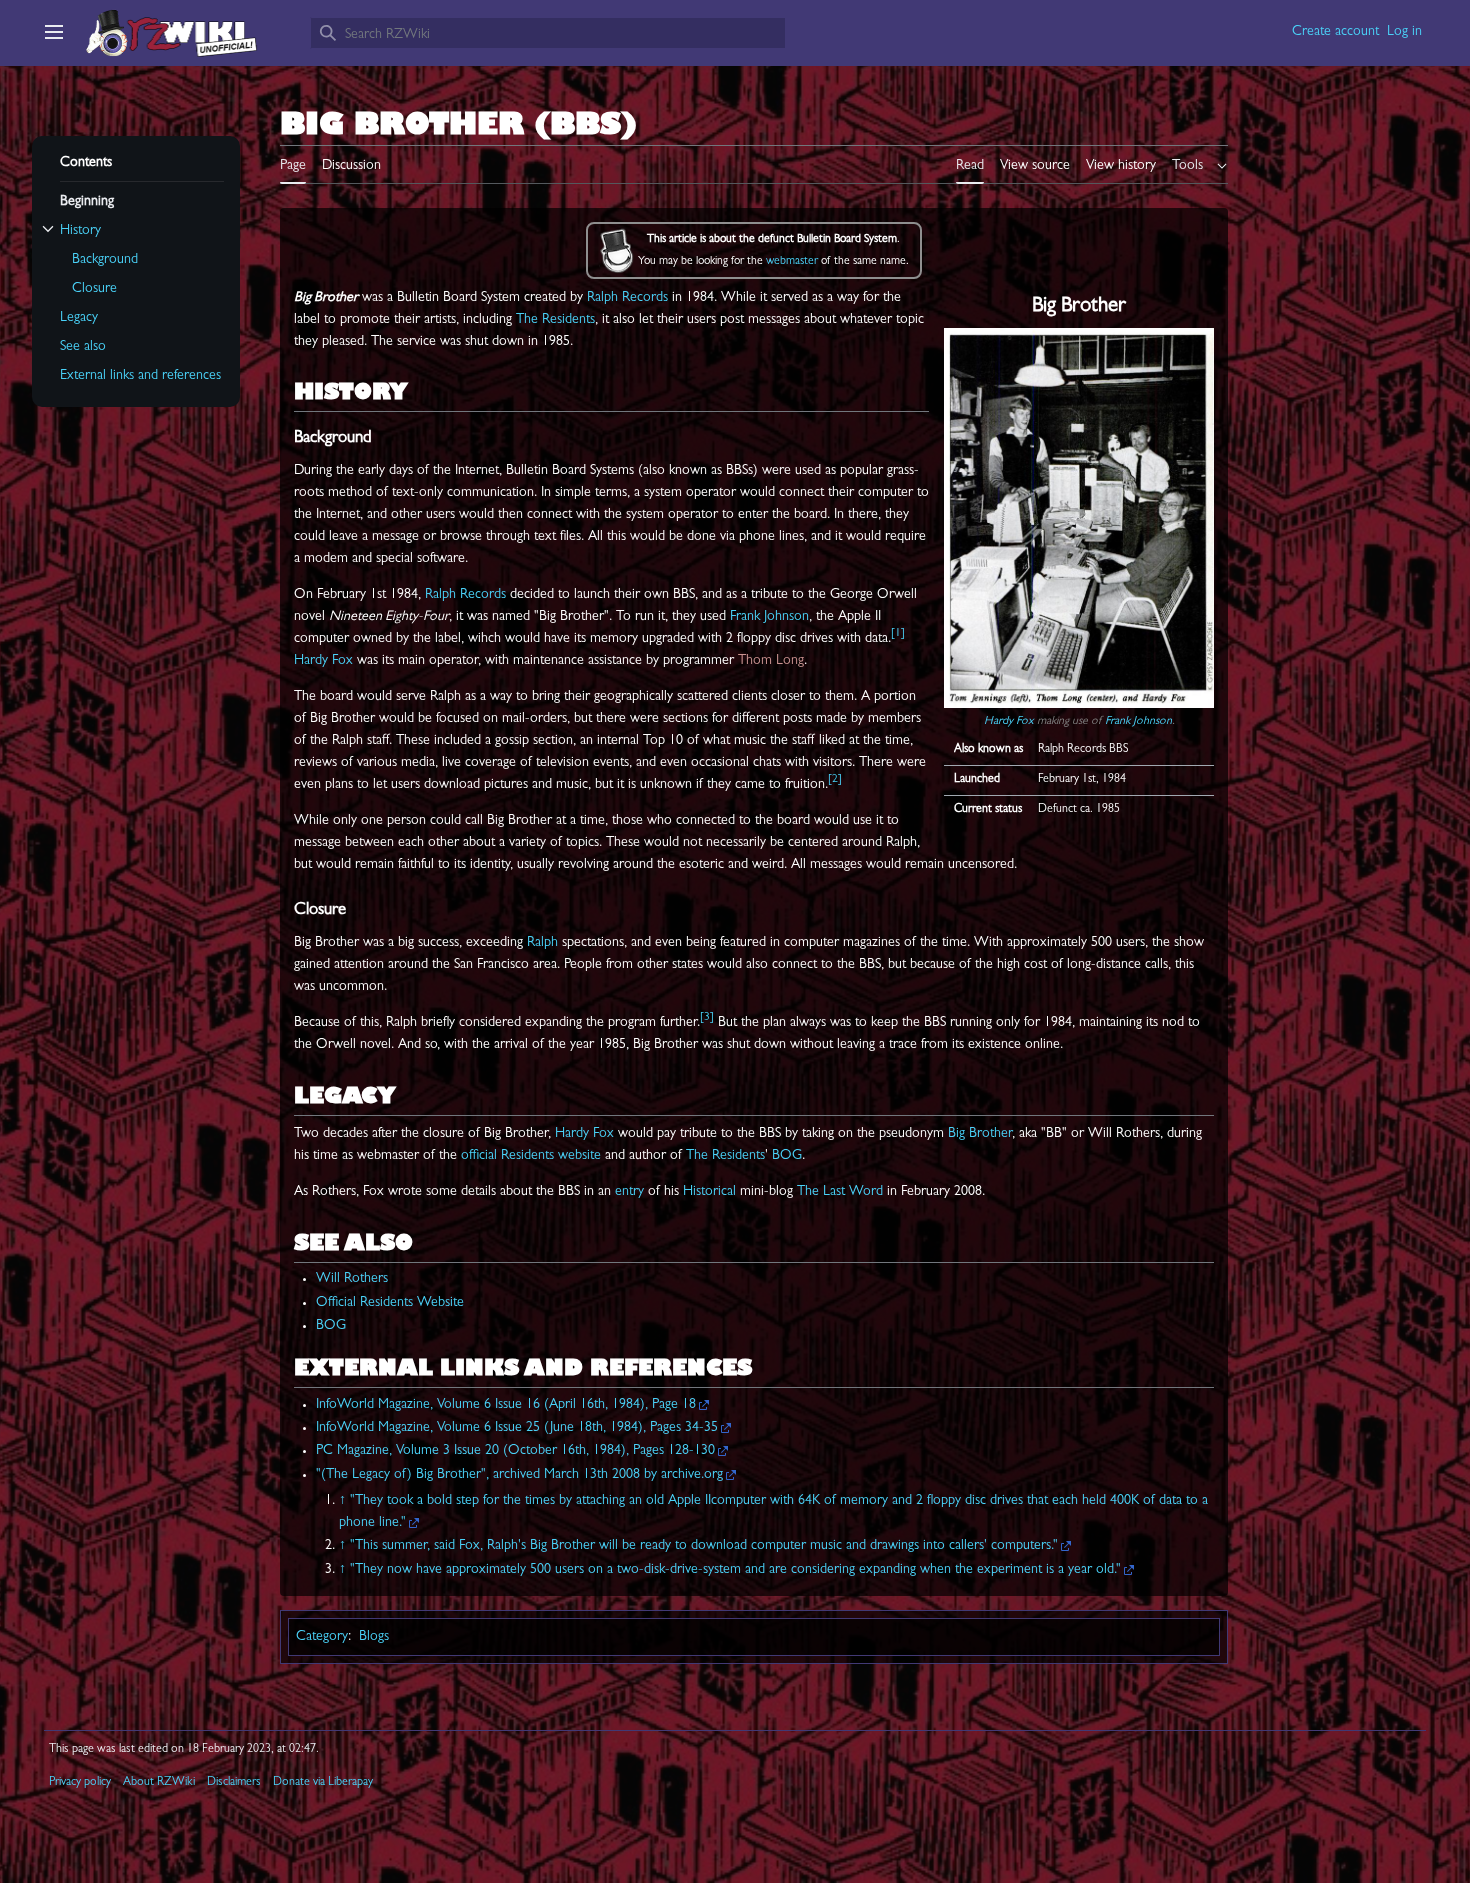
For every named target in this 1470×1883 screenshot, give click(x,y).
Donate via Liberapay (323, 1783)
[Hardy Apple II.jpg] (1079, 518)
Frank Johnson (1138, 722)
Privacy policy (80, 1783)
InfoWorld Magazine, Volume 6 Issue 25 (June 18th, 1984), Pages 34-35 (517, 1428)
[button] (54, 32)
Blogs (374, 1637)
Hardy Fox (1009, 722)
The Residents (555, 320)
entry (629, 1192)
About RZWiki (159, 1783)
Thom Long (771, 661)
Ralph (542, 943)
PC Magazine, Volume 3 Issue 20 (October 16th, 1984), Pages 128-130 (515, 1451)
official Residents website (531, 1156)
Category (322, 1637)
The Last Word (840, 1192)
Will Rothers (352, 1279)
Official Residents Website (390, 1303)
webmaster (792, 262)
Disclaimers (234, 1783)
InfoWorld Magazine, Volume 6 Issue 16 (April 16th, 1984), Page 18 (506, 1405)
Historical (709, 1192)
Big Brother (980, 1134)
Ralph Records (627, 298)
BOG (787, 1156)
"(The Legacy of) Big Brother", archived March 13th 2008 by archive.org (519, 1475)
